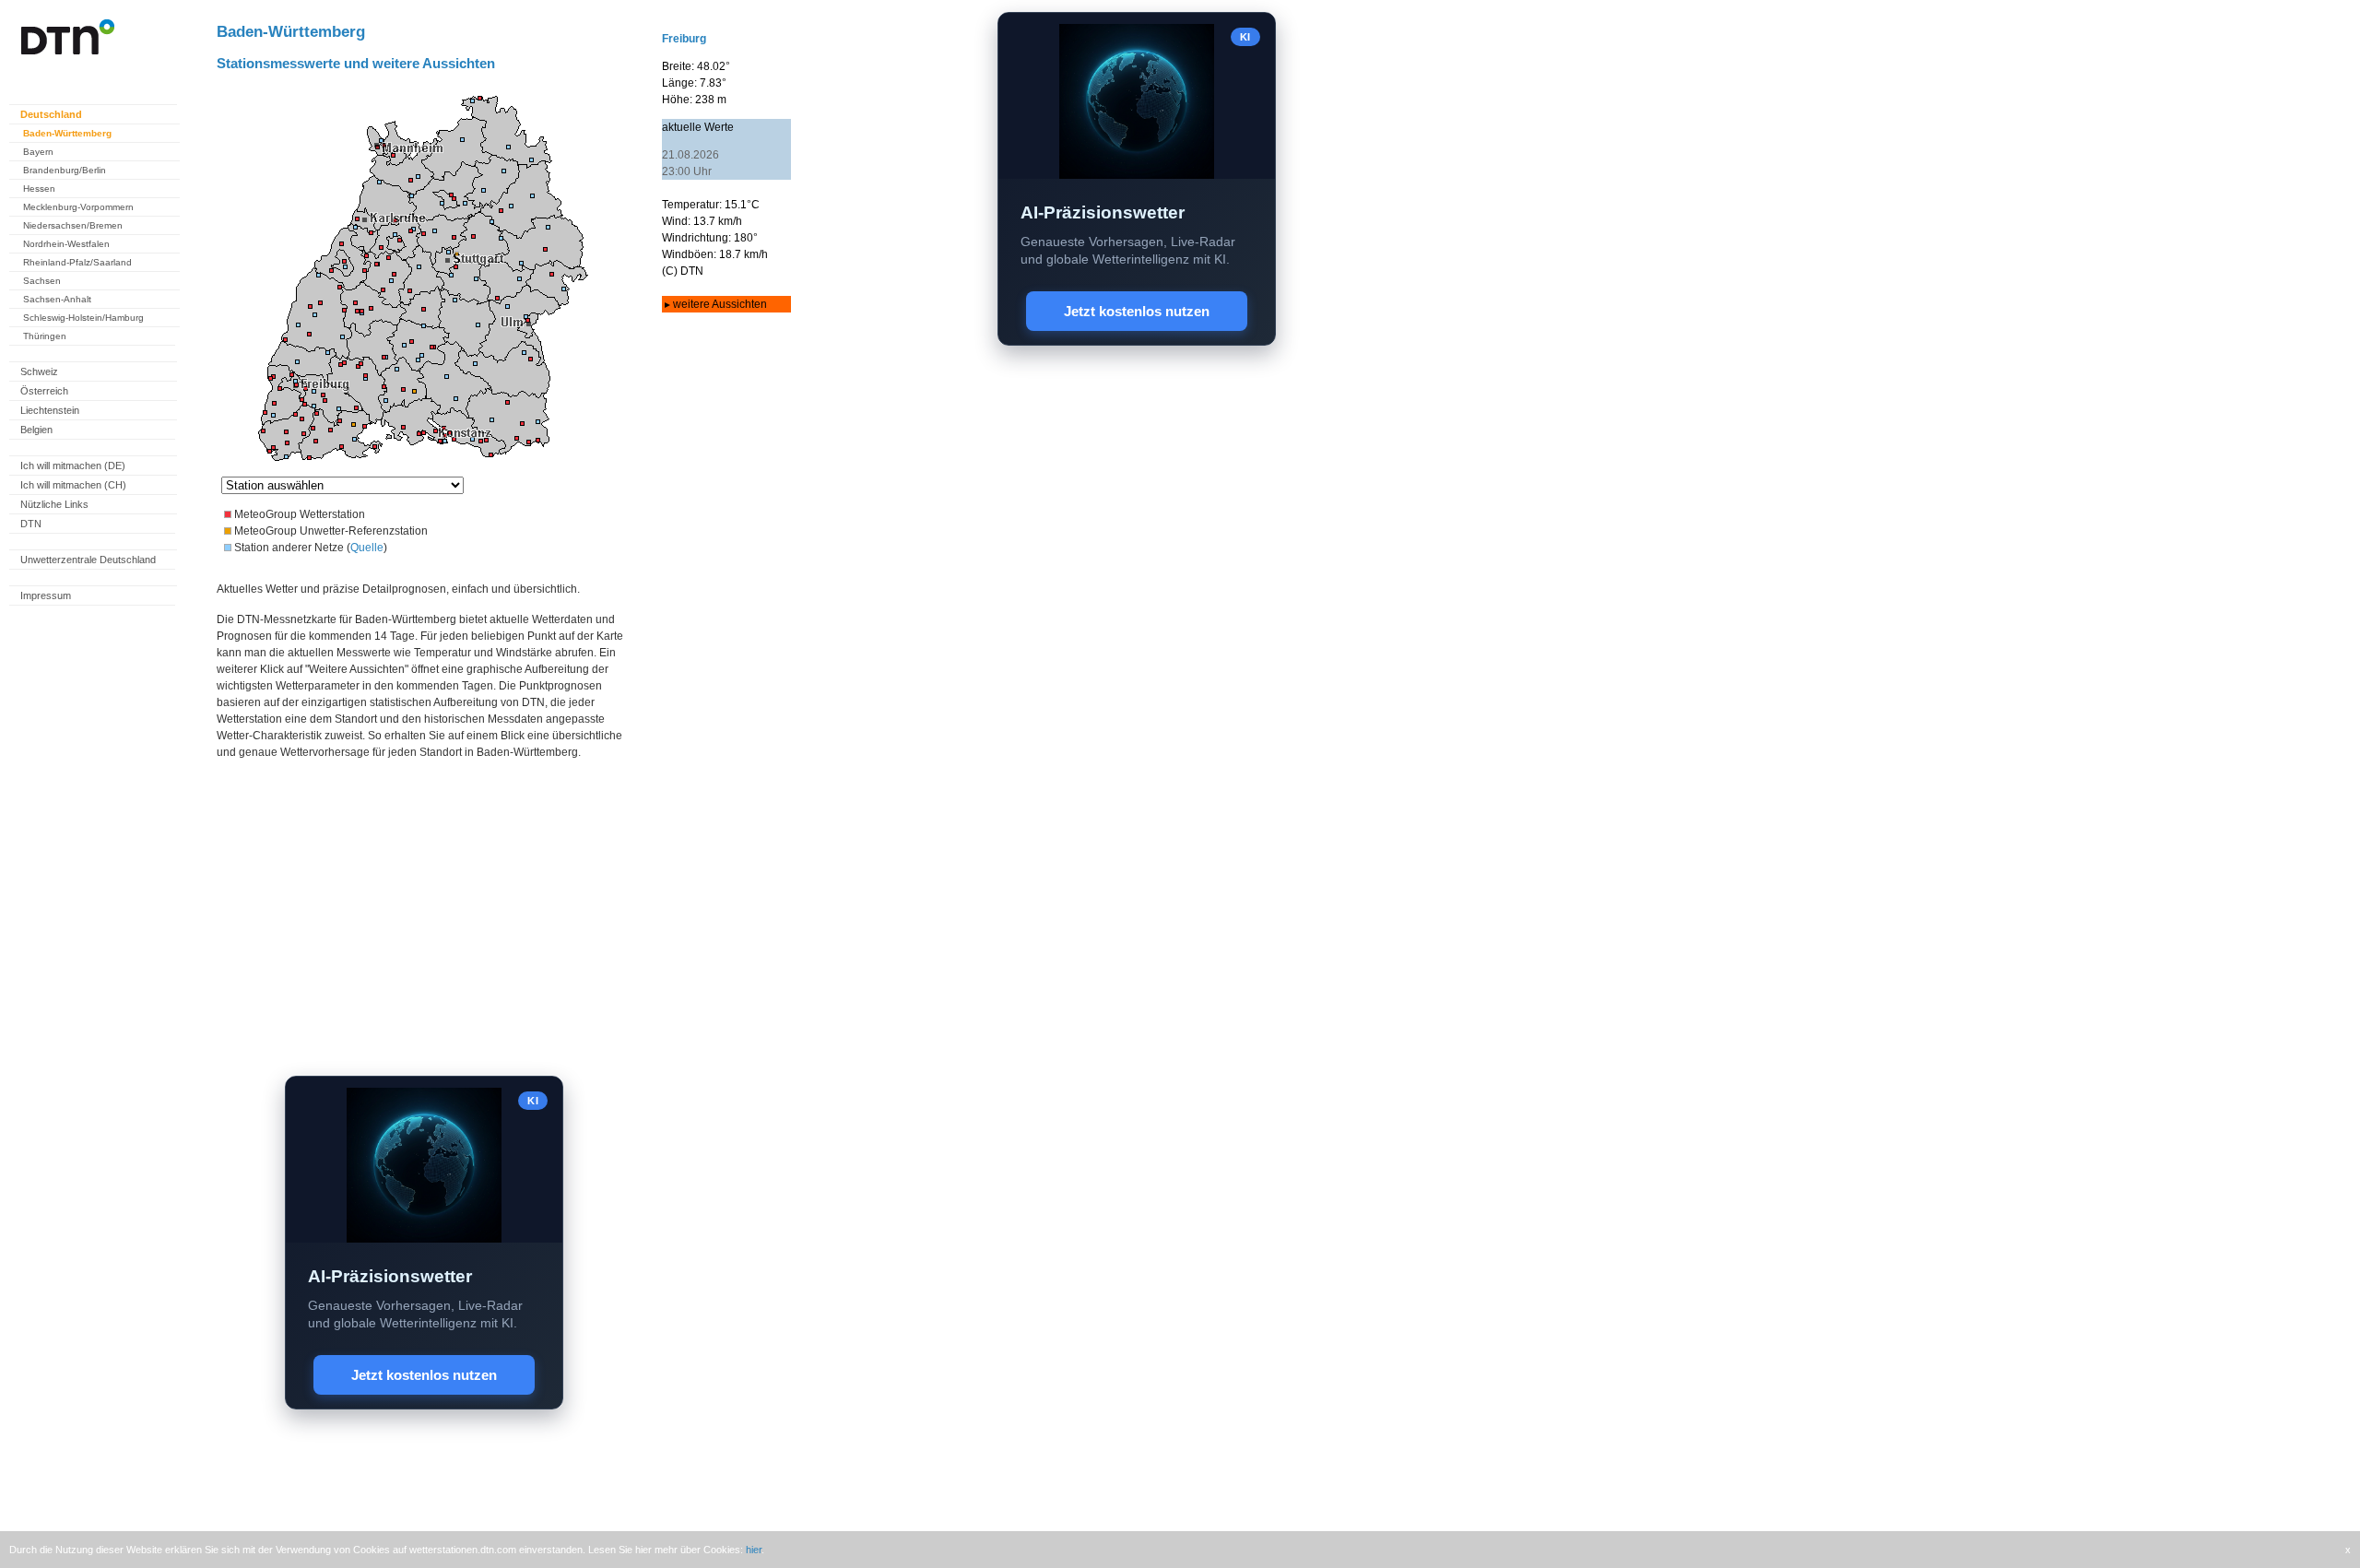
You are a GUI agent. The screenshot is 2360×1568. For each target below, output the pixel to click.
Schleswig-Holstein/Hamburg (83, 318)
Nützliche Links (54, 504)
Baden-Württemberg (67, 133)
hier (754, 1550)
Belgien (36, 430)
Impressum (46, 595)
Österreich (44, 391)
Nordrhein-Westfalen (66, 244)
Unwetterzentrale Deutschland (88, 560)
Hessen (39, 189)
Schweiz (39, 371)
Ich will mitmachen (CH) (73, 485)
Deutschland (51, 114)
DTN (31, 524)
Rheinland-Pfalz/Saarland (77, 262)
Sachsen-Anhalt (57, 299)
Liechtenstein (50, 410)
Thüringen (45, 336)
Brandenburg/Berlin (65, 170)
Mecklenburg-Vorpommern (78, 207)
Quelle (367, 548)
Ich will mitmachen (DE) (73, 466)
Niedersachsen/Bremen (73, 225)
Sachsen (42, 281)
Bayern (38, 152)
